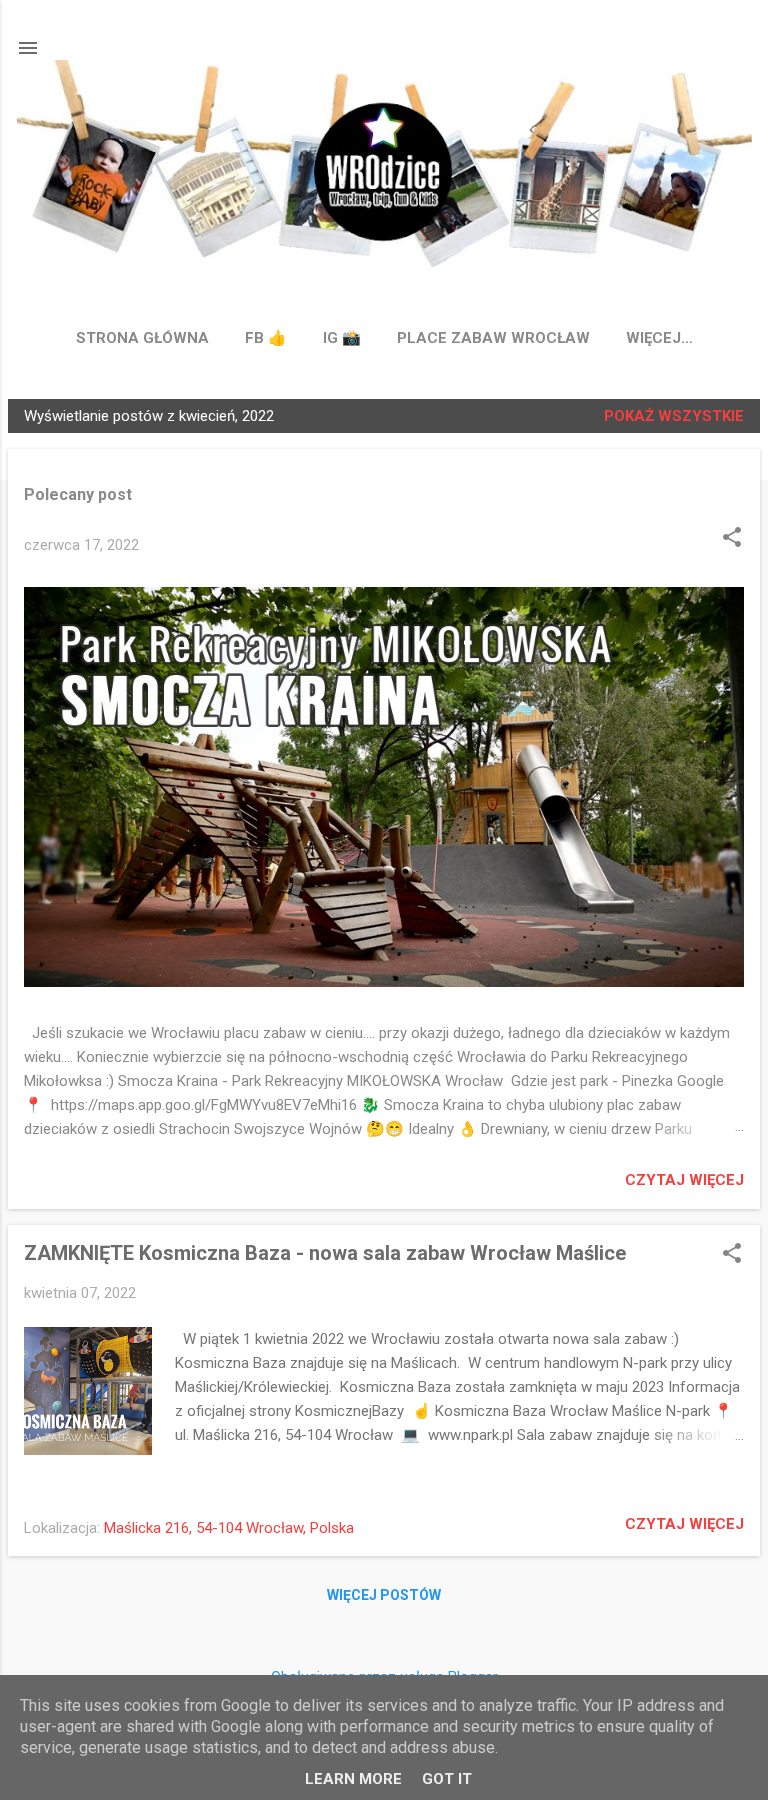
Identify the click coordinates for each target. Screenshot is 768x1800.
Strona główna (142, 338)
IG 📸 (342, 338)
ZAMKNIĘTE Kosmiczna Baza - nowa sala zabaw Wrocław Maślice (325, 1253)
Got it (447, 1779)
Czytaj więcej (684, 1180)
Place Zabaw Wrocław (493, 338)
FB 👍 (266, 338)
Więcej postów (384, 1595)
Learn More (353, 1779)
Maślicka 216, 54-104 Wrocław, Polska (229, 1528)
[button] (732, 539)
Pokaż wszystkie (674, 416)
